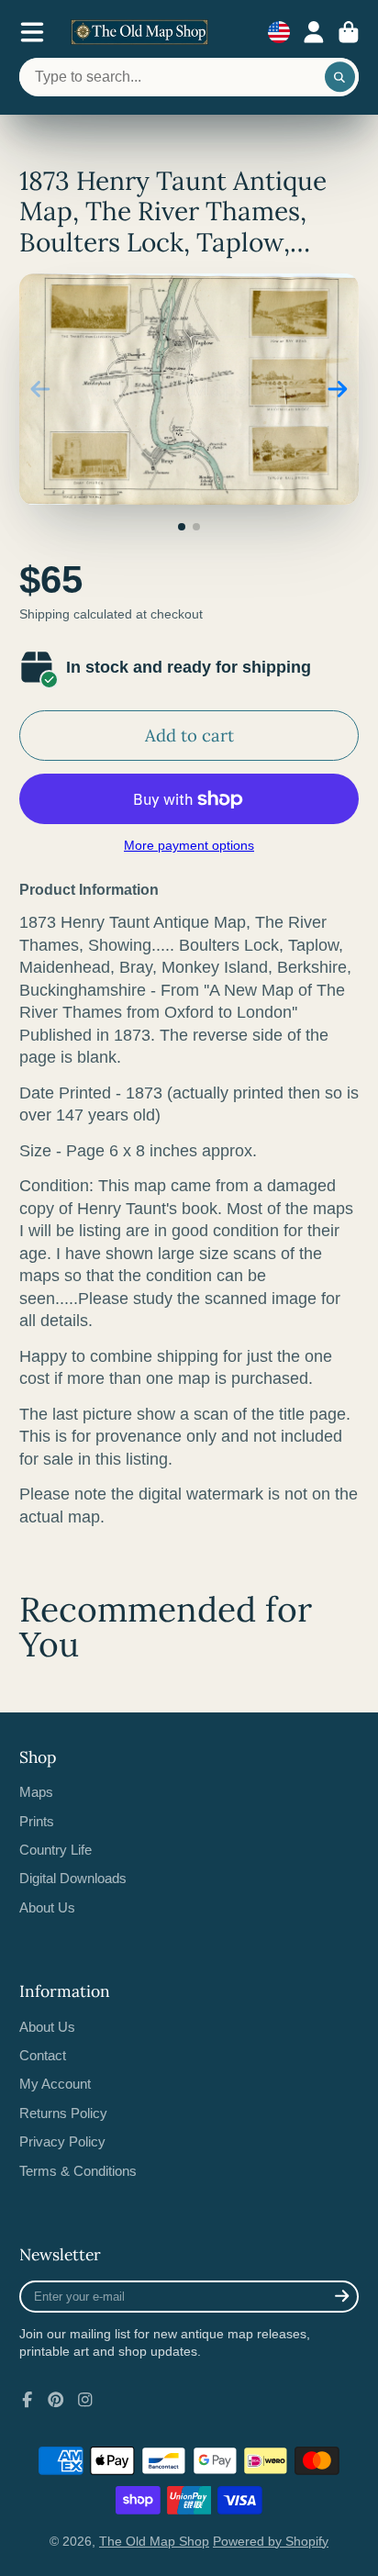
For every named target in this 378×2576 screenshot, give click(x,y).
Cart (349, 32)
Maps (36, 1792)
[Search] (340, 77)
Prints (37, 1821)
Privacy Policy (62, 2141)
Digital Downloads (73, 1878)
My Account (55, 2084)
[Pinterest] (56, 2400)
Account (314, 32)
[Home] (139, 32)
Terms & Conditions (78, 2171)
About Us (47, 1907)
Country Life (56, 1850)
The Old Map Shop (154, 2541)
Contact (43, 2055)
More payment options (189, 845)
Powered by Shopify (271, 2541)
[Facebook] (28, 2400)
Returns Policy (63, 2113)
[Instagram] (85, 2400)
